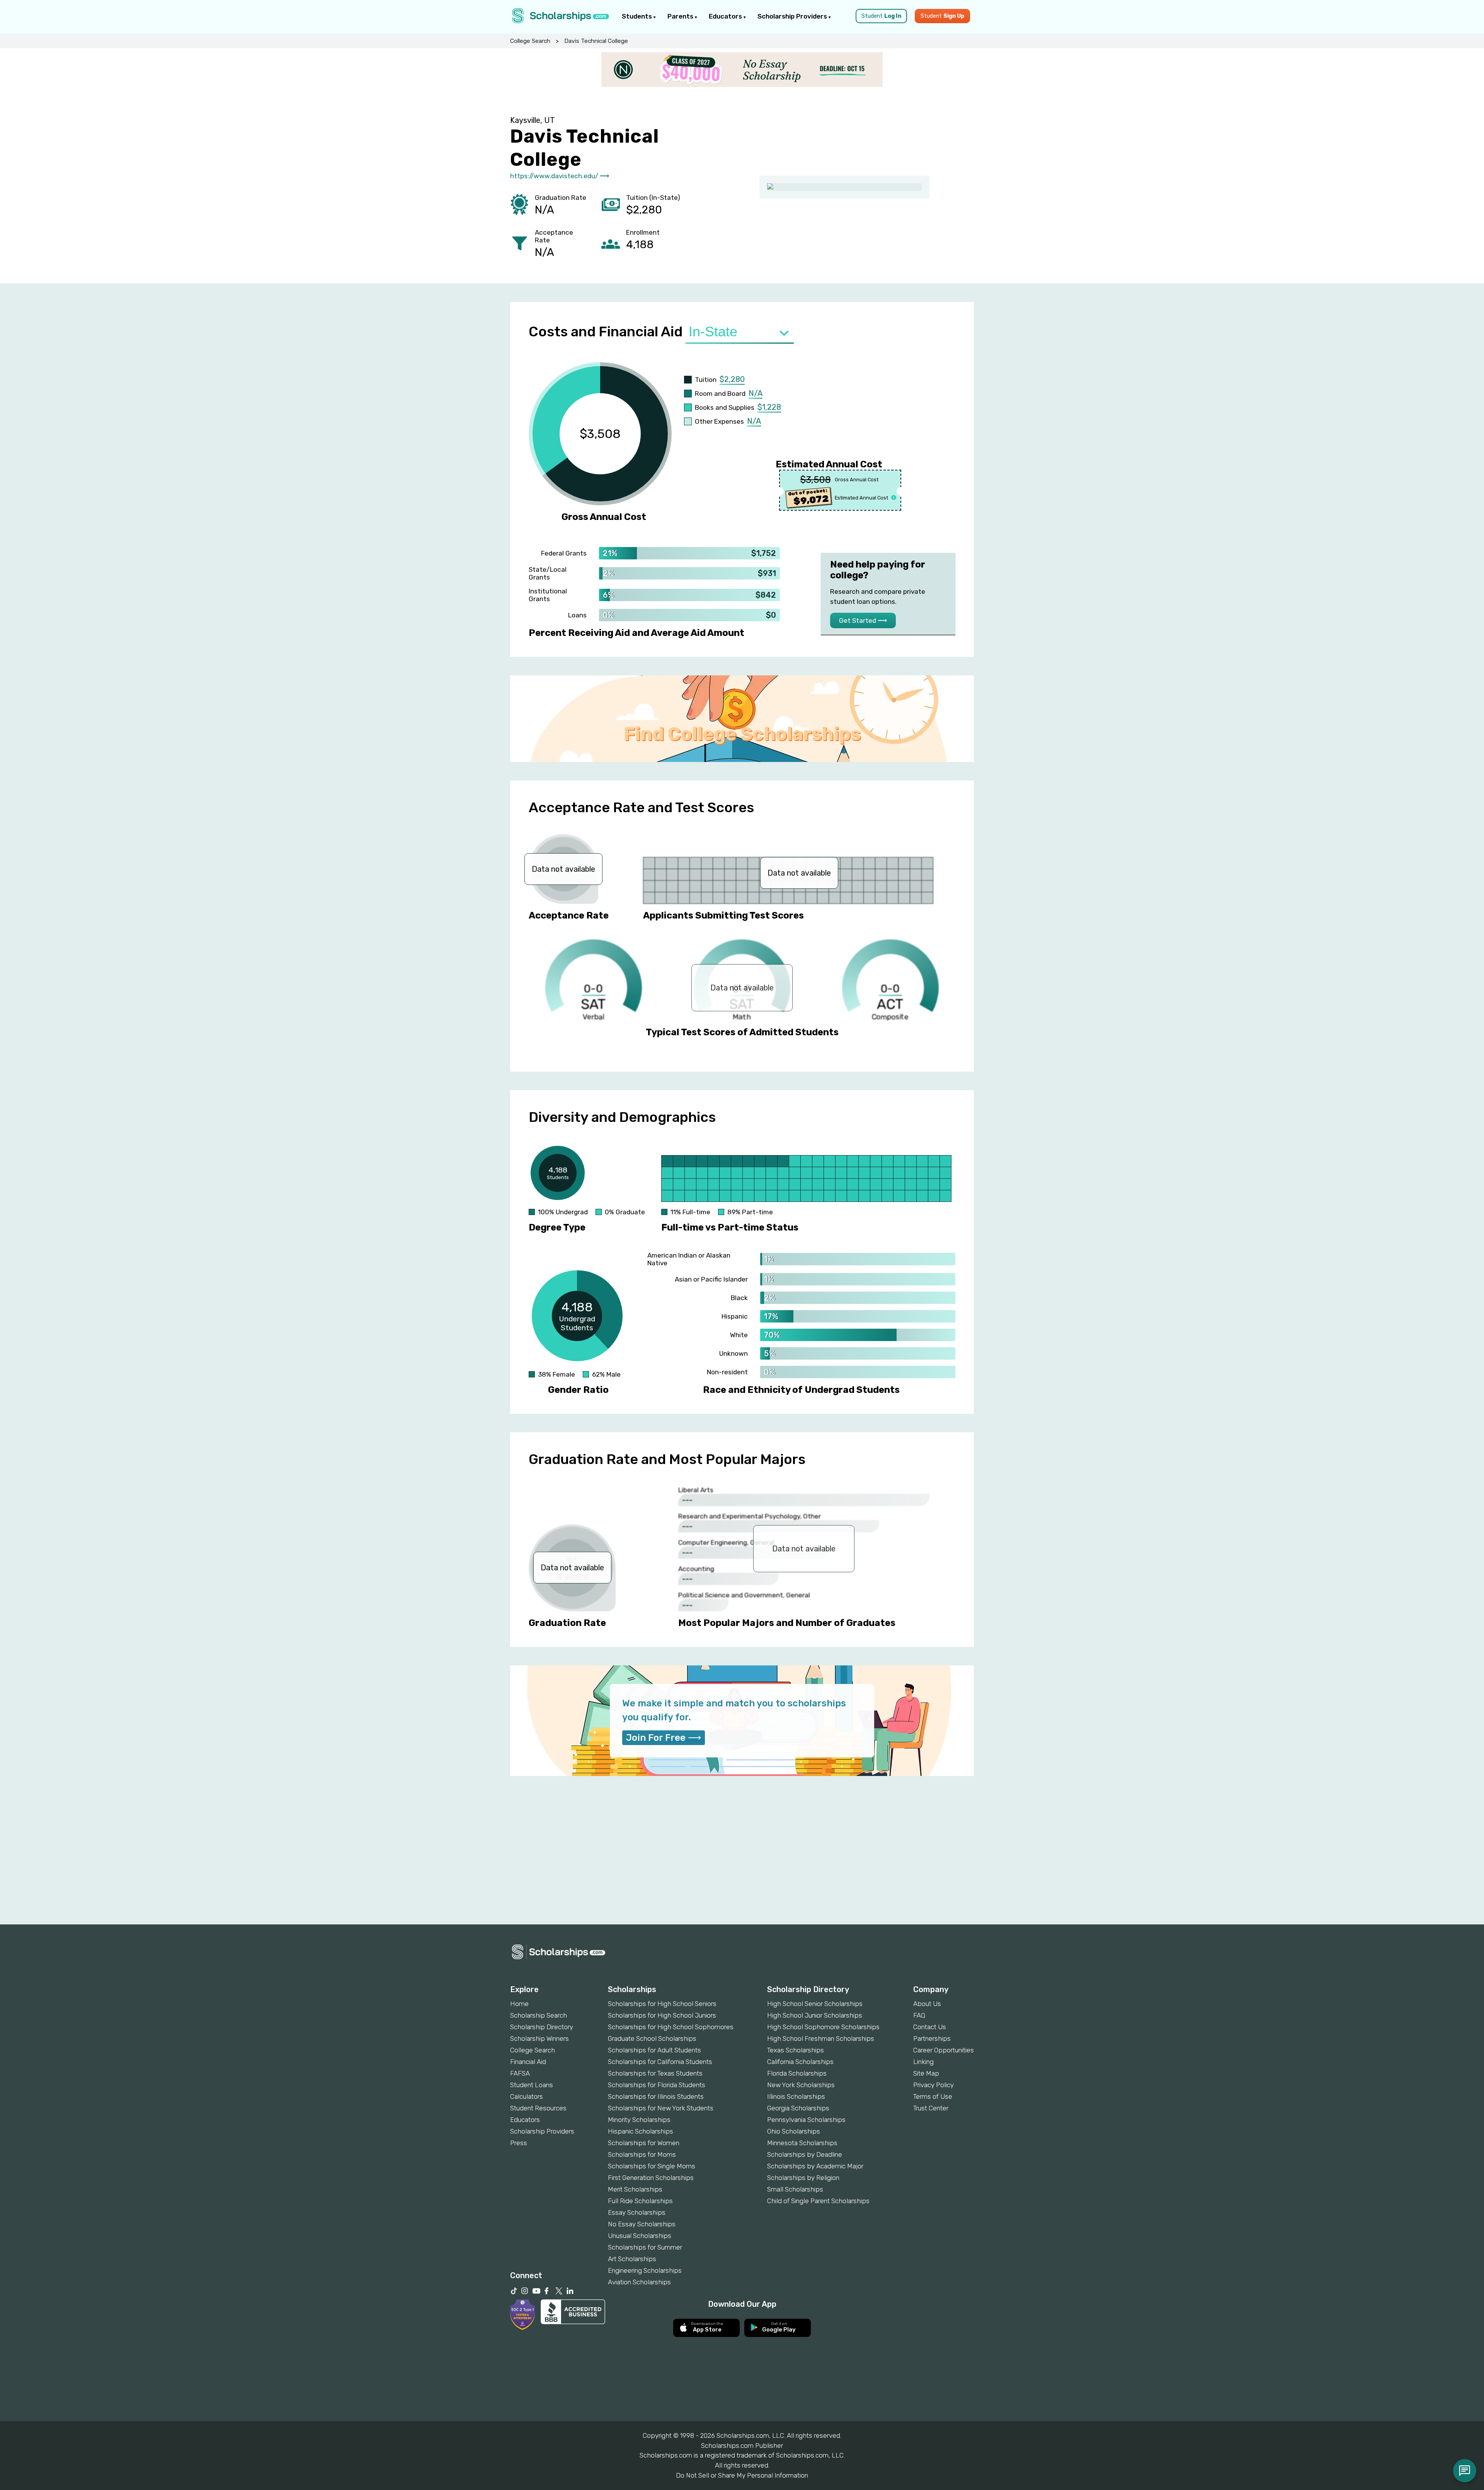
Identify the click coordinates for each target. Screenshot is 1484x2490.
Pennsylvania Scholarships (806, 2120)
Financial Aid (528, 2062)
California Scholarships (800, 2062)
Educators (726, 16)
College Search (530, 41)
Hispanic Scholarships (641, 2131)
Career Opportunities (944, 2050)
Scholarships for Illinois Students (656, 2096)
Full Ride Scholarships (640, 2201)
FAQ (919, 2015)
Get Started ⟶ (863, 620)
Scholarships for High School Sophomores (671, 2027)
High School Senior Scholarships (815, 2004)
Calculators (527, 2096)
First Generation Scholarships (651, 2178)
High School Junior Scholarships (815, 2015)
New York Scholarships (801, 2085)
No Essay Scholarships (642, 2224)
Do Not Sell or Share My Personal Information (742, 2475)
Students (638, 16)
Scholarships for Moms (642, 2154)
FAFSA (520, 2073)
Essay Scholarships (637, 2212)
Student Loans (532, 2085)
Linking (923, 2062)
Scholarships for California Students (660, 2062)
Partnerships (932, 2038)
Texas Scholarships (796, 2050)
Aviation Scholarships (639, 2282)
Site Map (926, 2073)
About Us (927, 2004)
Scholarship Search (539, 2015)
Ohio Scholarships (794, 2131)
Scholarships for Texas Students (655, 2073)
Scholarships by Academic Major (815, 2166)
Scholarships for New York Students (661, 2108)
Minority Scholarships (639, 2120)
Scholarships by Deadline (805, 2154)
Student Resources (538, 2108)
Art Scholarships (632, 2259)
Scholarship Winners (539, 2038)
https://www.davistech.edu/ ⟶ (560, 176)
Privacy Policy (933, 2085)
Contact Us (930, 2027)
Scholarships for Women (644, 2143)
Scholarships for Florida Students (657, 2085)
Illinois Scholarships (796, 2096)
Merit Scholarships (635, 2189)
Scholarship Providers (793, 16)
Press (519, 2143)
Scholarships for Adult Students (654, 2050)
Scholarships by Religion (803, 2178)
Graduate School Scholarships (652, 2038)
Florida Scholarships (797, 2073)
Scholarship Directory (542, 2027)
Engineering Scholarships (645, 2270)
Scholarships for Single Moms (652, 2166)
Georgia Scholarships (798, 2108)
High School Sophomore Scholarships (823, 2027)
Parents (681, 16)
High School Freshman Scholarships (821, 2038)
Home (519, 2004)
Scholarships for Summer (645, 2247)
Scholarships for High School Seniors (662, 2004)
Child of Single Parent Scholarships (818, 2201)
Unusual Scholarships (640, 2236)
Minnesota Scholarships (802, 2143)
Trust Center (931, 2108)
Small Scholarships (795, 2189)
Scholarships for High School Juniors (662, 2015)
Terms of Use (933, 2096)
